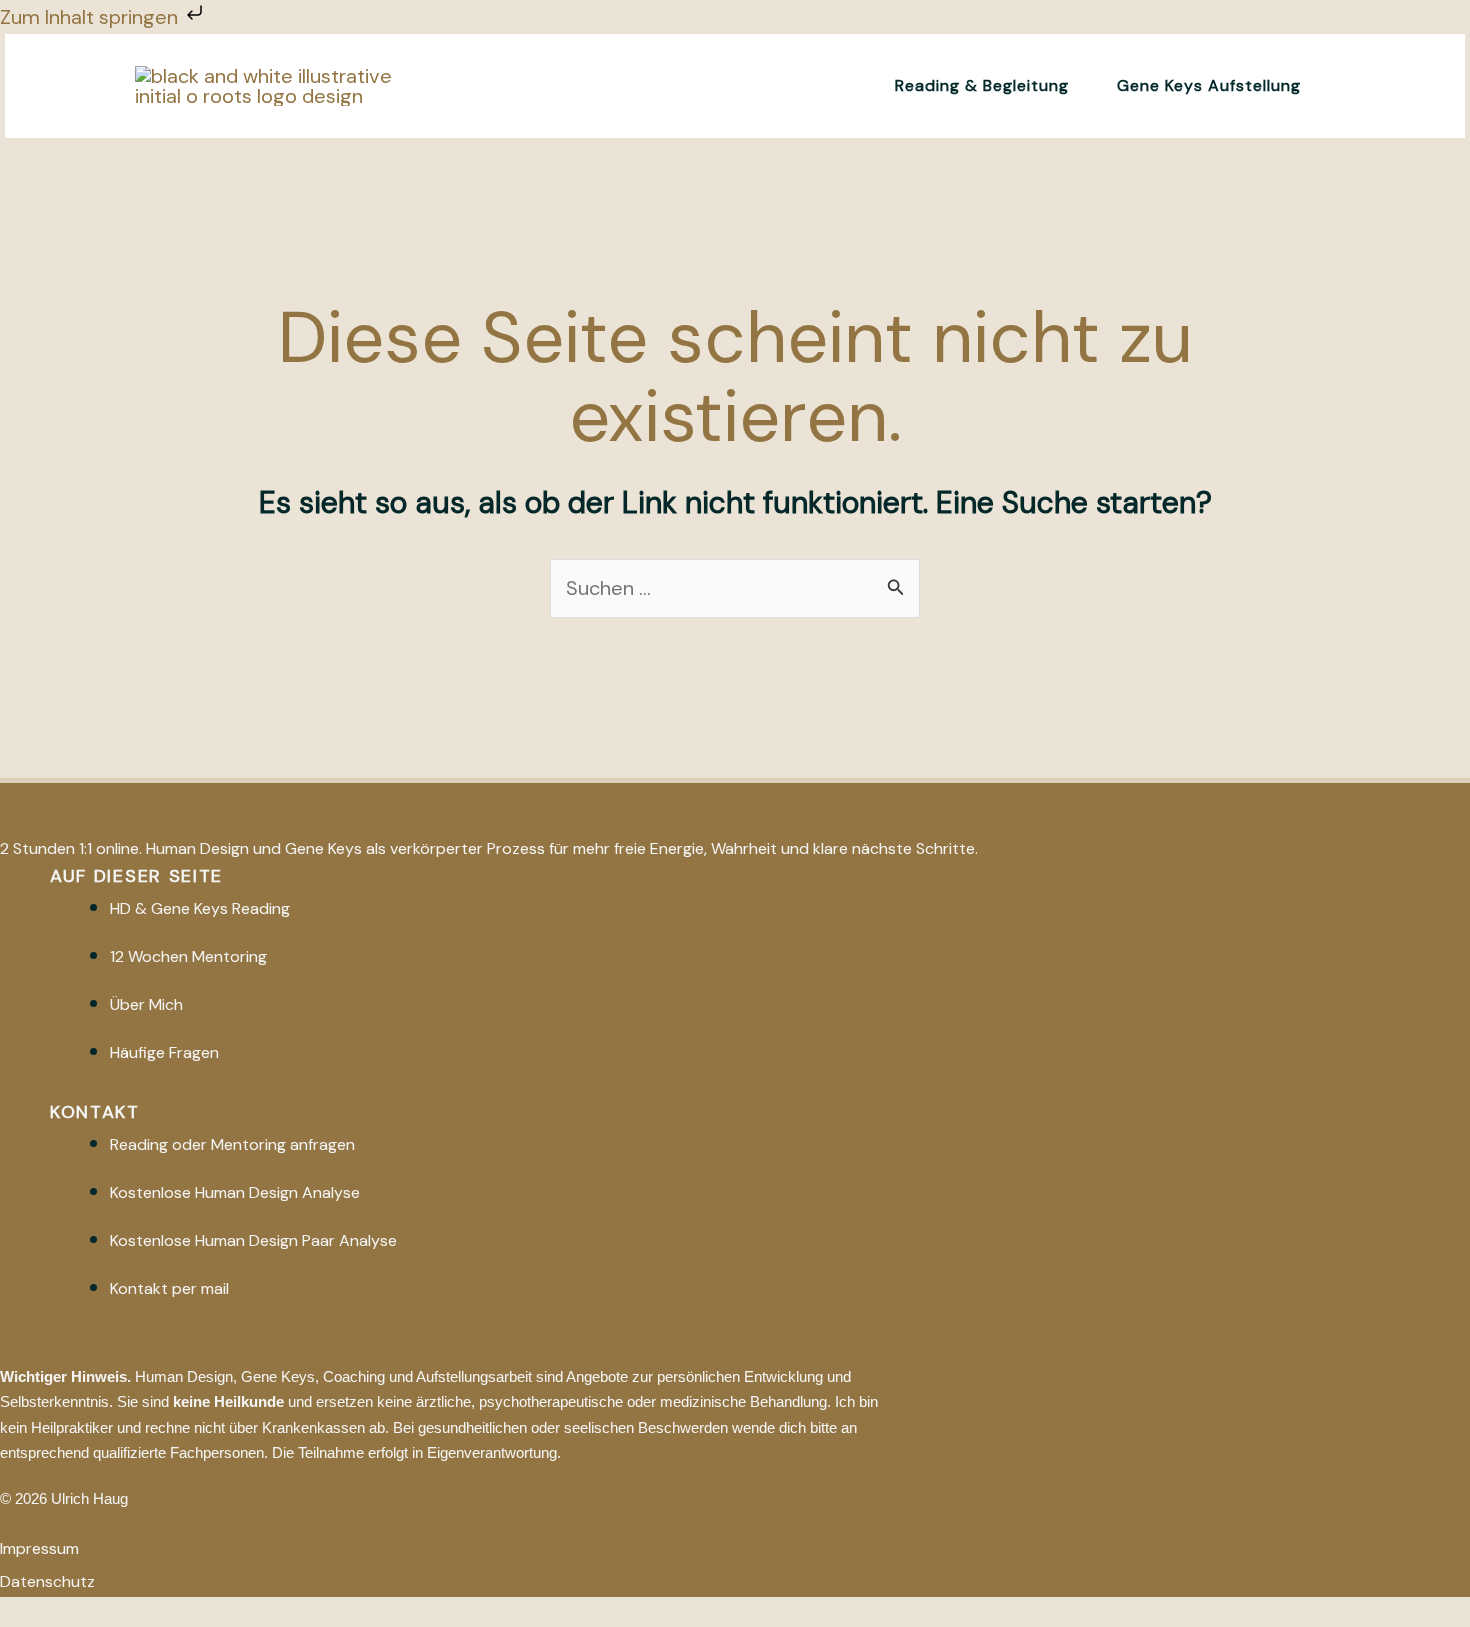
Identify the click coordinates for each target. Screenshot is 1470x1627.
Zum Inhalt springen (91, 17)
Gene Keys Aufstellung (1209, 85)
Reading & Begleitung (982, 85)
